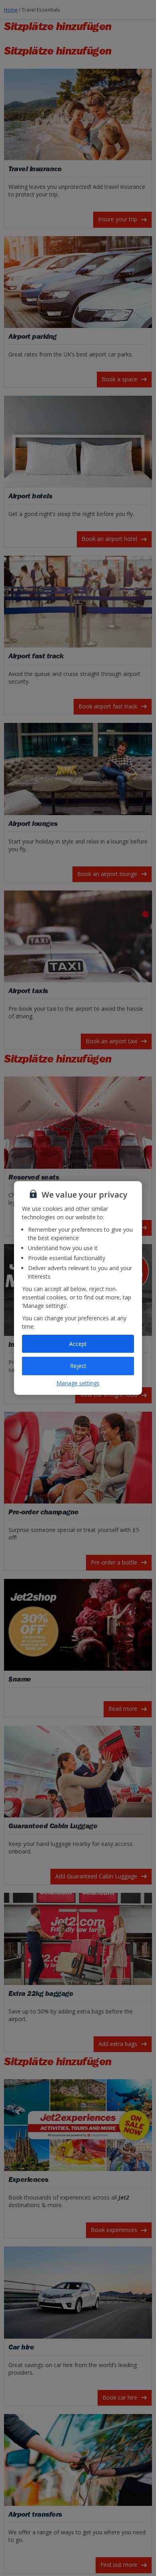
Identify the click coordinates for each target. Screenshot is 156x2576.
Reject (78, 1366)
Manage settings (78, 1383)
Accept (78, 1344)
